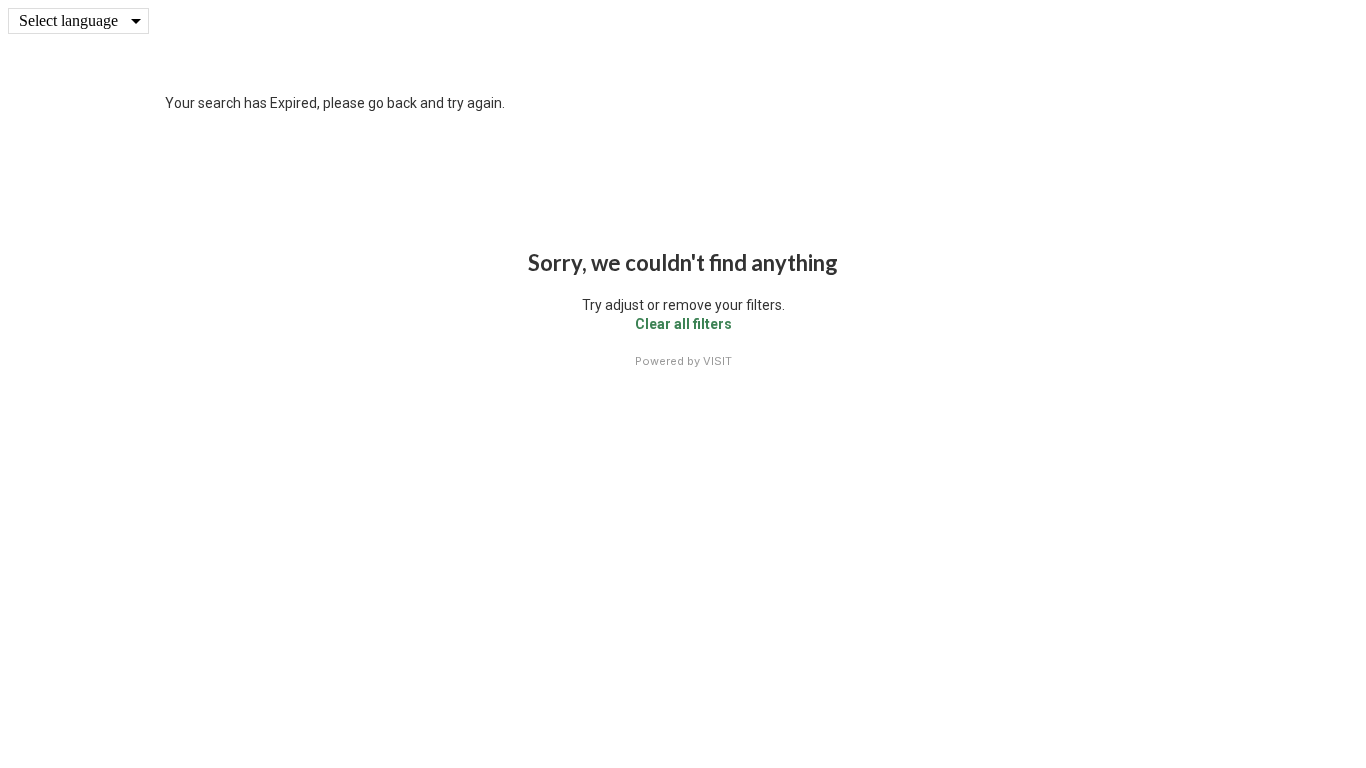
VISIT (717, 361)
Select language (68, 20)
